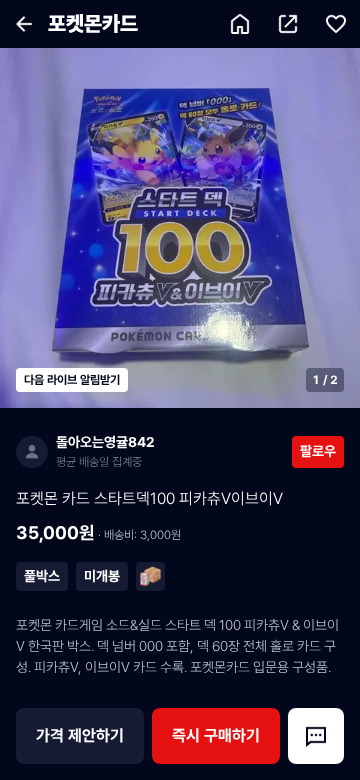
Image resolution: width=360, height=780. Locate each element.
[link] (154, 451)
